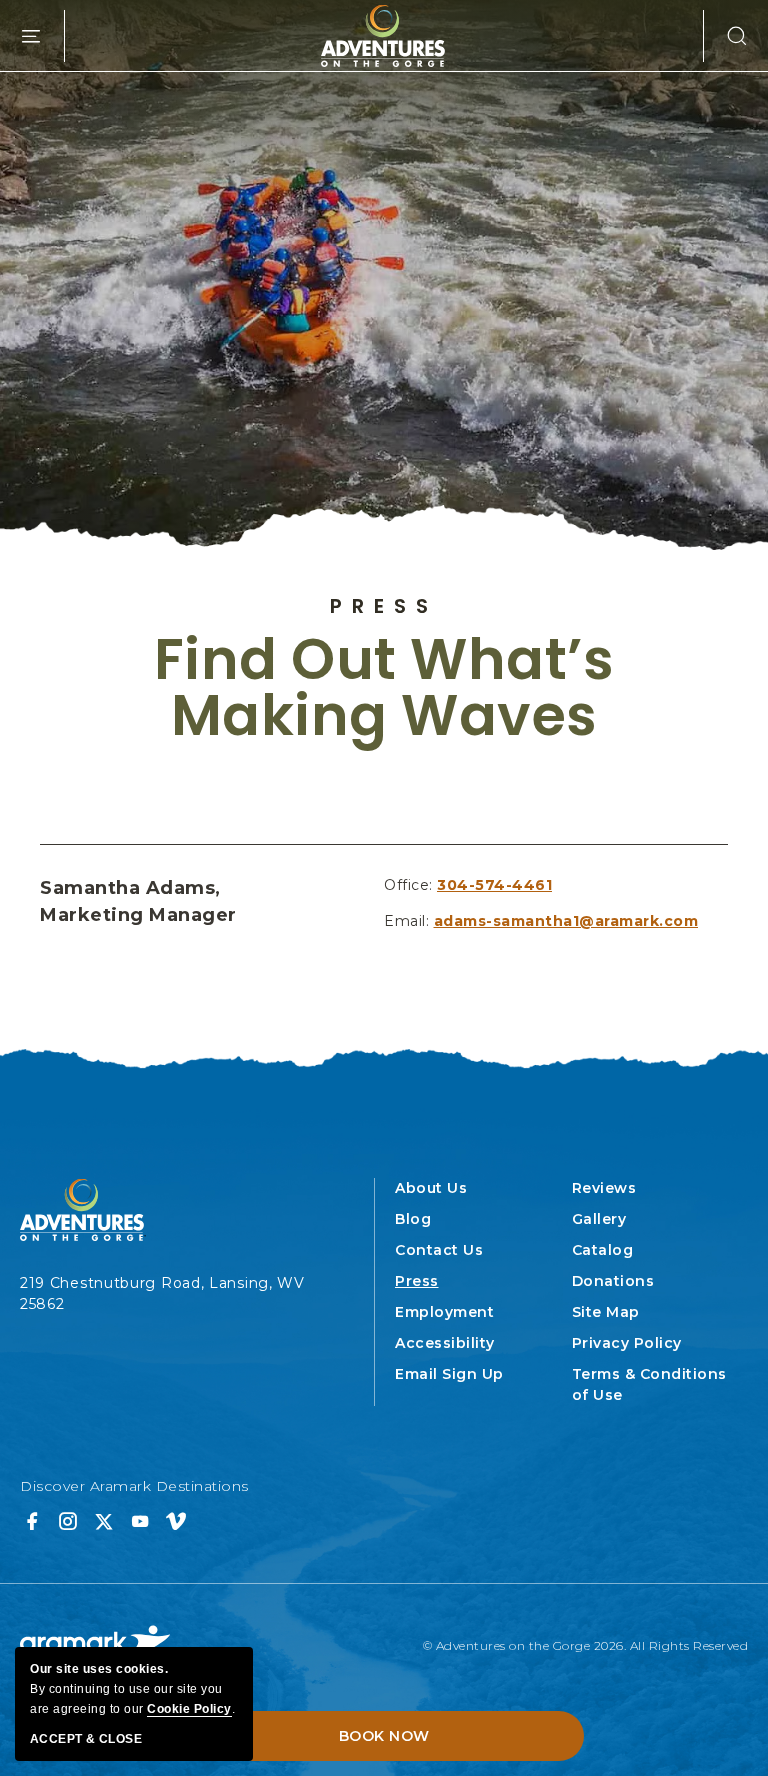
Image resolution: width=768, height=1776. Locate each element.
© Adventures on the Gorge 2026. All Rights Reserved (586, 1645)
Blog (413, 1219)
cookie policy (189, 1709)
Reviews (604, 1188)
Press (384, 606)
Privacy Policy (627, 1343)
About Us (431, 1188)
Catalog (603, 1250)
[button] (726, 36)
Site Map (606, 1312)
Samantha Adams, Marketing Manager (138, 901)
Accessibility (445, 1343)
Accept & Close (86, 1739)
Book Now (384, 1736)
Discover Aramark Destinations (134, 1486)
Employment (444, 1312)
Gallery (599, 1219)
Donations (613, 1281)
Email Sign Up (449, 1374)
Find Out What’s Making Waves (384, 688)
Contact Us (439, 1250)
